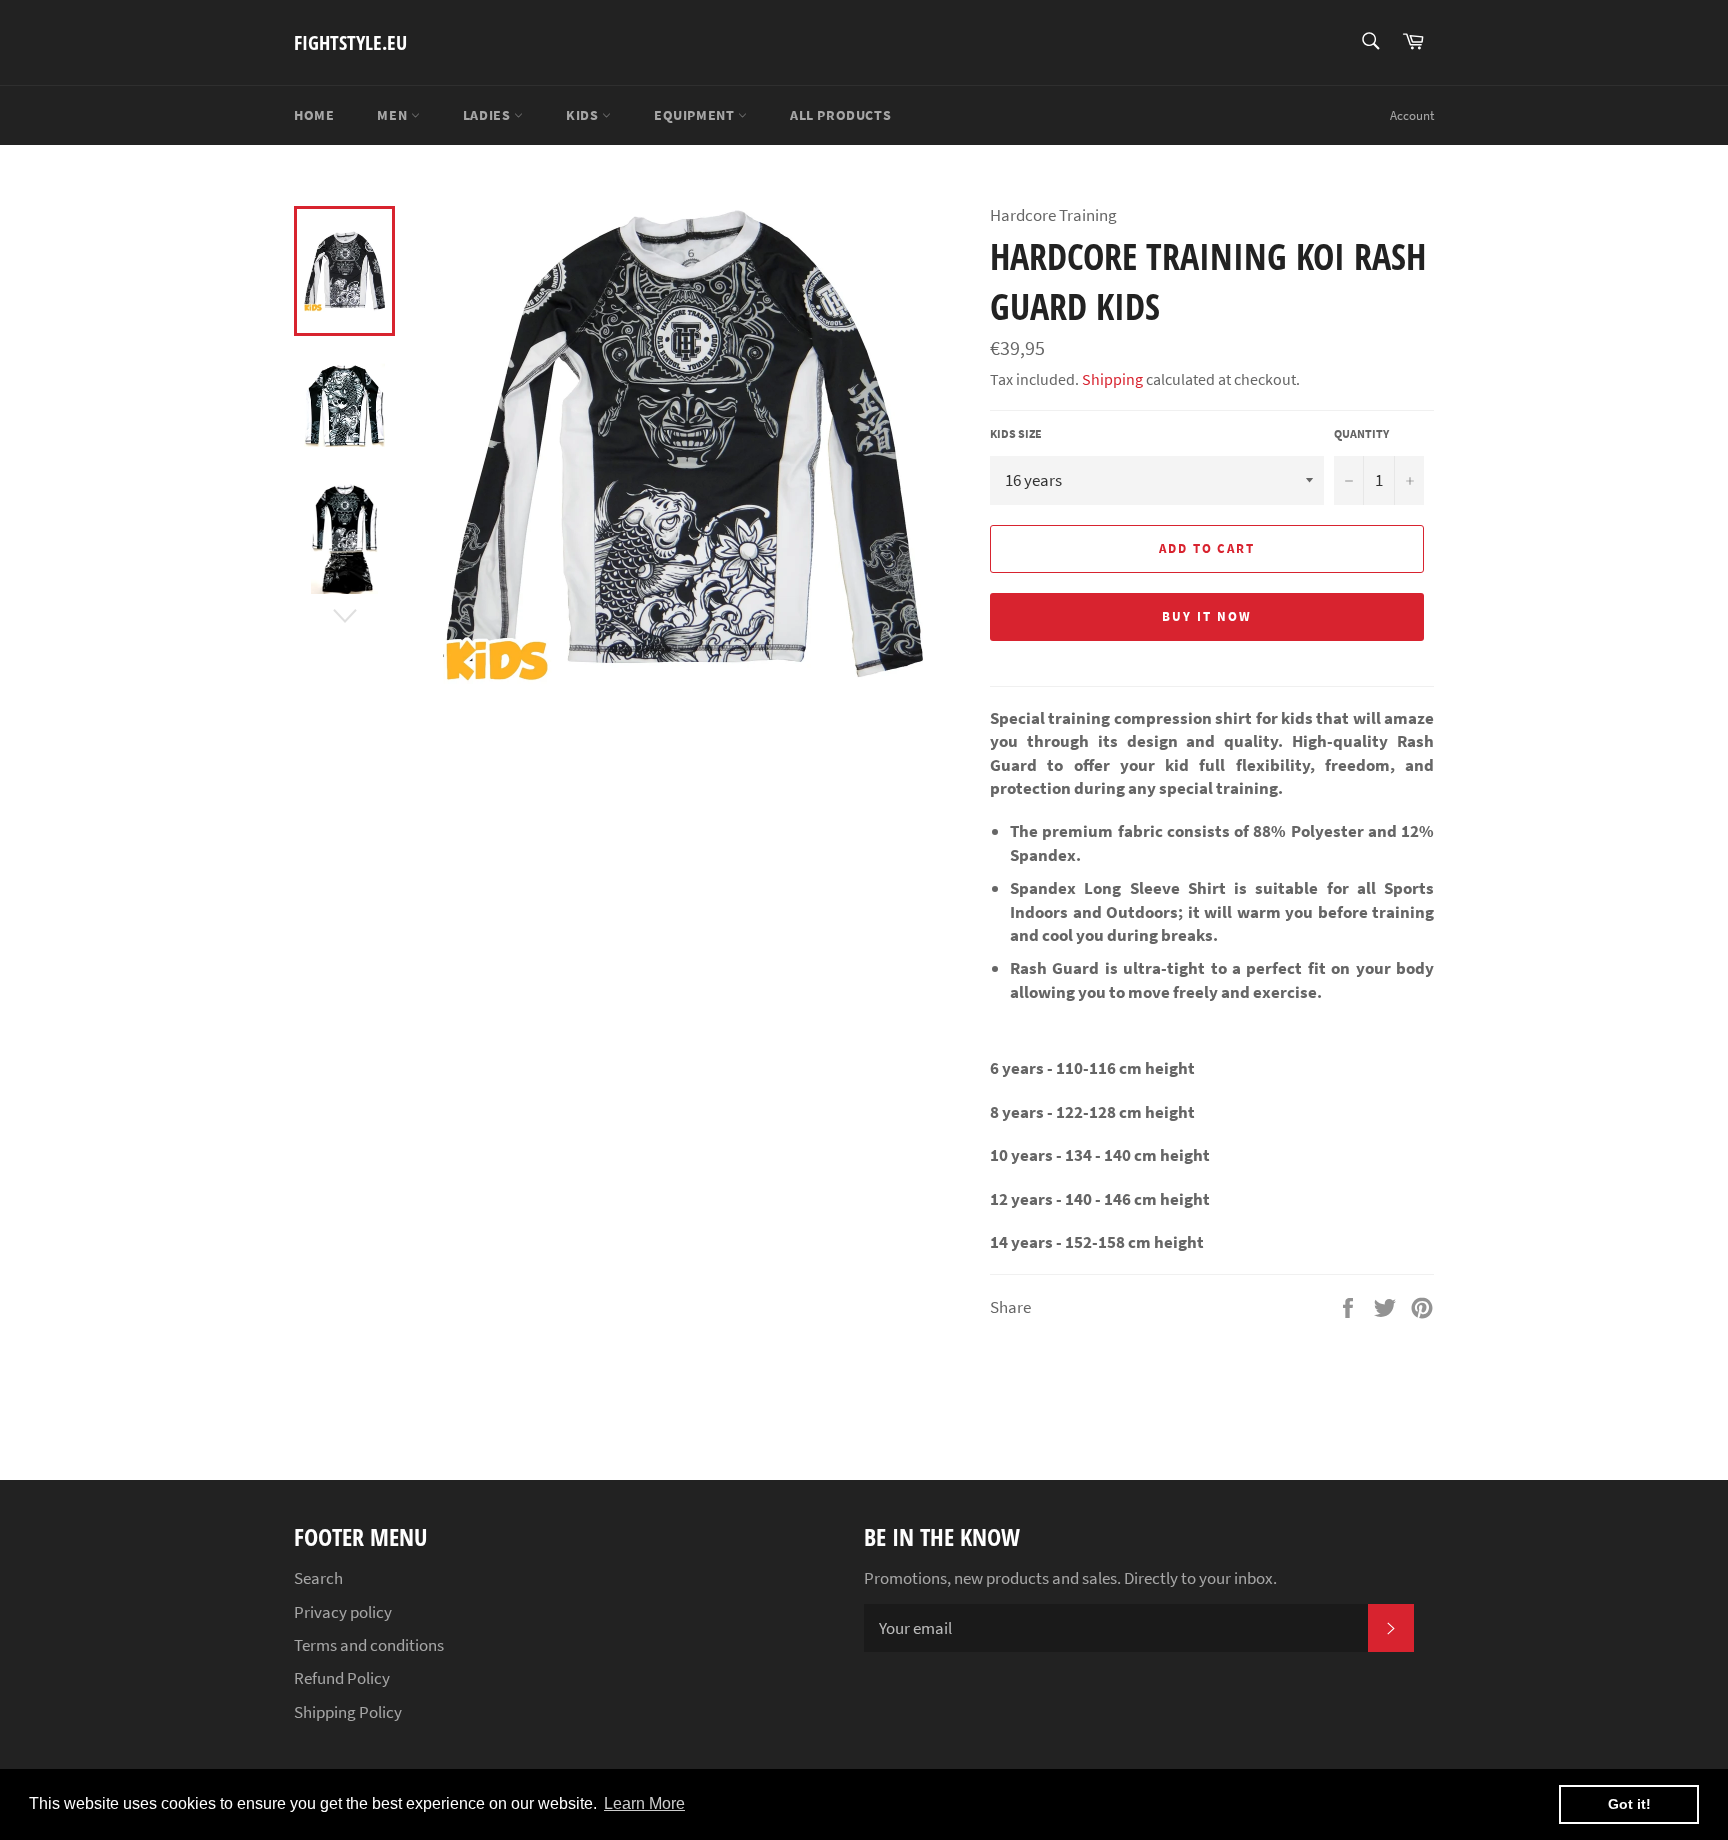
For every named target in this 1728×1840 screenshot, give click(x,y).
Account (1412, 115)
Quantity (1361, 433)
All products (840, 115)
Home (314, 115)
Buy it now (1207, 616)
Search (318, 1578)
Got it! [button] (1629, 1804)
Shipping (1112, 379)
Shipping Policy (348, 1712)
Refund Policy (342, 1678)
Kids (584, 115)
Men (393, 115)
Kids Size (1016, 433)
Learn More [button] (644, 1803)
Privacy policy (343, 1612)
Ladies (488, 115)
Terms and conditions (369, 1645)
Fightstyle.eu (350, 42)
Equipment (696, 115)
